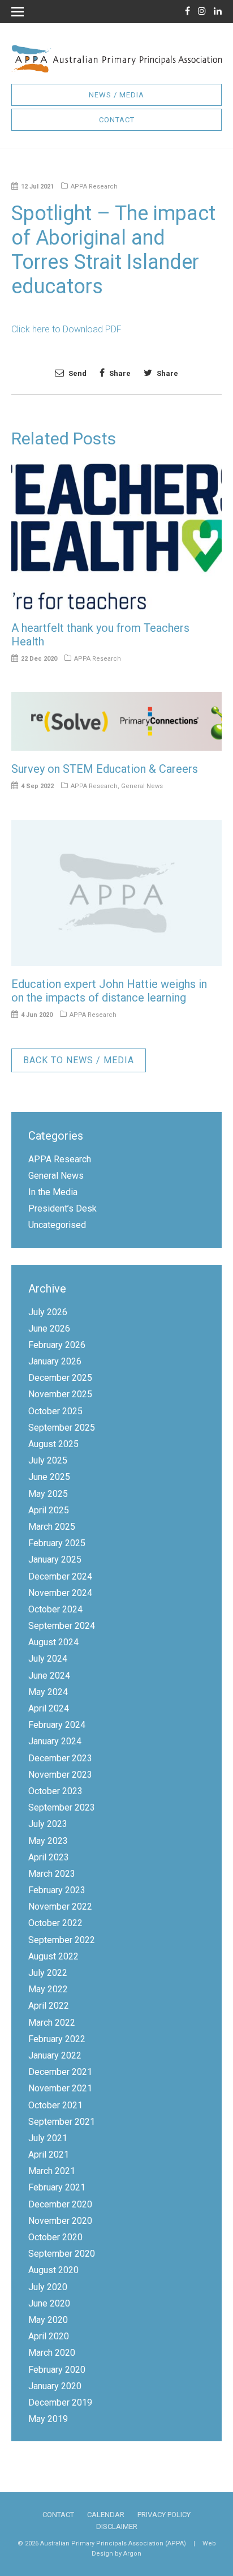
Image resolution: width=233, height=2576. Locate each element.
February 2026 (57, 1345)
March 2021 (52, 2171)
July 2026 (48, 1312)
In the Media (53, 1192)
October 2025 (55, 1411)
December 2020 (60, 2204)
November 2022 (60, 1907)
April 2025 (49, 1510)
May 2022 (48, 1989)
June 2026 (49, 1328)
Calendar (106, 2515)
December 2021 (60, 2072)
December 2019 (60, 2402)
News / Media (116, 95)
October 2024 (55, 1609)
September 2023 (62, 1807)
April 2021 (49, 2154)
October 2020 (55, 2237)
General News (142, 786)
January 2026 (55, 1361)
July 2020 (48, 2287)
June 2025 (49, 1477)
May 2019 (48, 2419)
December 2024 (60, 1576)
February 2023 (57, 1890)
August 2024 (53, 1642)
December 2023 (60, 1758)
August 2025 (53, 1444)
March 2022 (52, 2023)
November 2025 (60, 1394)
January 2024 (55, 1741)
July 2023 (48, 1824)
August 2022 (53, 1956)
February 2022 (57, 2039)
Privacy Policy (164, 2515)
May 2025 (48, 1494)
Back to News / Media (79, 1060)
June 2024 (49, 1676)
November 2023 (60, 1775)
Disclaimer (117, 2526)
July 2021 (48, 2138)
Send (77, 373)
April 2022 (49, 2006)
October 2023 (55, 1791)
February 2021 (57, 2187)
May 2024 (48, 1692)
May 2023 (48, 1841)
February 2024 (57, 1725)
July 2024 (48, 1659)
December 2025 (60, 1378)
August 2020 (53, 2270)
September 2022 (62, 1940)
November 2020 (60, 2221)
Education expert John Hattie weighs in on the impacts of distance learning (109, 991)
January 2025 (55, 1559)
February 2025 (57, 1543)
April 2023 (49, 1857)
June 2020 (49, 2303)
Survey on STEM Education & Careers (105, 769)
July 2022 (48, 1973)
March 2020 (52, 2353)
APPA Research (94, 187)
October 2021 (55, 2105)
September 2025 (62, 1428)
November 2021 (60, 2088)
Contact (117, 120)
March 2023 (52, 1874)
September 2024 (62, 1626)
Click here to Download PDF (66, 329)
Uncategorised (57, 1225)
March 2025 (52, 1527)
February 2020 (57, 2370)
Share (119, 373)
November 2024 (60, 1593)
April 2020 (49, 2336)
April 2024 (49, 1708)
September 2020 (62, 2254)
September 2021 (62, 2122)
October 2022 (55, 1923)
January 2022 (55, 2055)
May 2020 (48, 2320)
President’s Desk (62, 1208)
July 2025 (48, 1460)
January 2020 (55, 2386)
